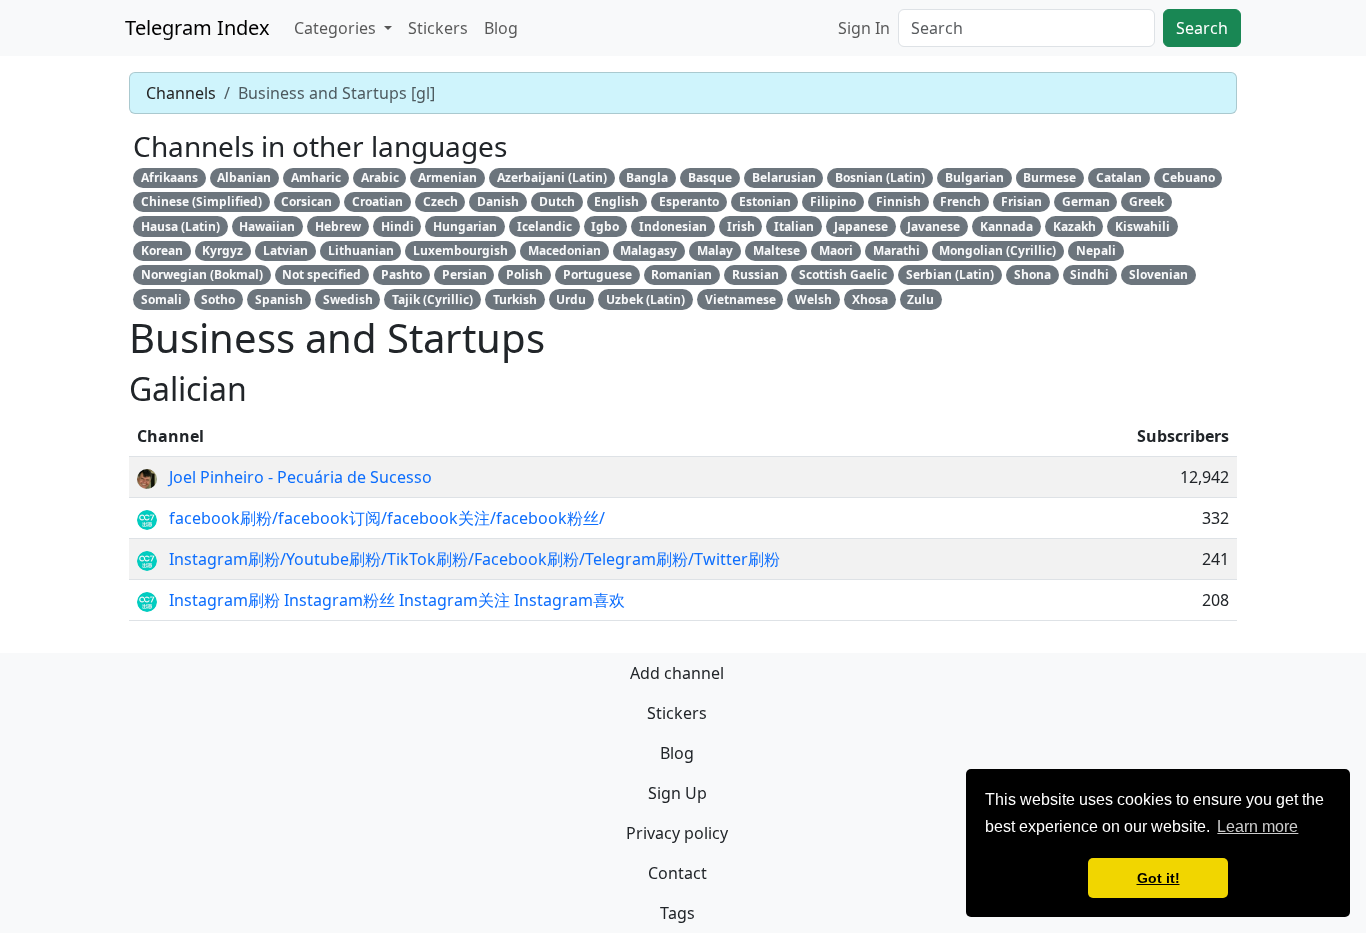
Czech (440, 201)
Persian (464, 274)
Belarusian (784, 177)
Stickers (438, 28)
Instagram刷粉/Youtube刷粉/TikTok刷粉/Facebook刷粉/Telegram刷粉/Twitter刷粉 (474, 559)
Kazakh (1074, 226)
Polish (524, 274)
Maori (836, 250)
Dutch (557, 201)
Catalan (1119, 177)
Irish (741, 226)
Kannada (1006, 226)
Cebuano (1188, 177)
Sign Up (677, 793)
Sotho (218, 299)
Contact (677, 873)
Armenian (447, 177)
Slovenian (1158, 274)
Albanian (244, 177)
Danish (498, 201)
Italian (794, 226)
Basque (710, 177)
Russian (755, 274)
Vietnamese (740, 299)
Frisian (1021, 201)
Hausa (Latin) (180, 226)
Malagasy (648, 250)
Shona (1032, 274)
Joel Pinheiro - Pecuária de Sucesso (300, 477)
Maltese (776, 250)
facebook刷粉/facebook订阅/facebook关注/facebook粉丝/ (387, 518)
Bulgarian (974, 177)
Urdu (571, 299)
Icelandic (544, 226)
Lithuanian (361, 250)
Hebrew (338, 226)
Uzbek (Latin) (645, 299)
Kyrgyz (222, 250)
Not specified (321, 274)
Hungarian (465, 226)
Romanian (681, 274)
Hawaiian (267, 226)
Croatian (377, 201)
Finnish (898, 201)
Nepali (1096, 250)
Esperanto (689, 201)
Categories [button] (337, 28)
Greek (1146, 201)
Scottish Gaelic (843, 274)
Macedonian (564, 250)
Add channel (677, 673)
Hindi (397, 226)
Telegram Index (197, 27)
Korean (162, 250)
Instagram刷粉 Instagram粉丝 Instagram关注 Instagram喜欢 (397, 600)
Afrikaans (169, 177)
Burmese (1049, 177)
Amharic (316, 177)
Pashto (401, 274)
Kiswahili (1142, 226)
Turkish (515, 299)
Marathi (896, 250)
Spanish (279, 299)
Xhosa (870, 299)
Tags (677, 913)
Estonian (765, 201)
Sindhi (1089, 274)
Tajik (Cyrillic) (432, 299)
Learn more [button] (1257, 826)
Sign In (864, 28)
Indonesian (673, 226)
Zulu (920, 299)
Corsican (306, 201)
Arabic (380, 177)
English (616, 201)
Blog (501, 28)
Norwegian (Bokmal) (202, 274)
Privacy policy (677, 833)
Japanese (861, 226)
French (960, 201)
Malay (715, 250)
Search (1202, 28)
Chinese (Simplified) (201, 201)
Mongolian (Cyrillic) (997, 250)
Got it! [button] (1158, 878)
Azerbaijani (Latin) (552, 177)
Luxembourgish (460, 250)
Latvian (285, 250)
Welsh (813, 299)
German (1086, 201)
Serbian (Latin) (950, 274)
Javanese (933, 226)
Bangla (647, 177)
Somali (161, 299)
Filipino (833, 201)
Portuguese (597, 274)
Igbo (605, 226)
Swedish (348, 299)
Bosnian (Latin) (880, 177)
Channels (181, 93)
